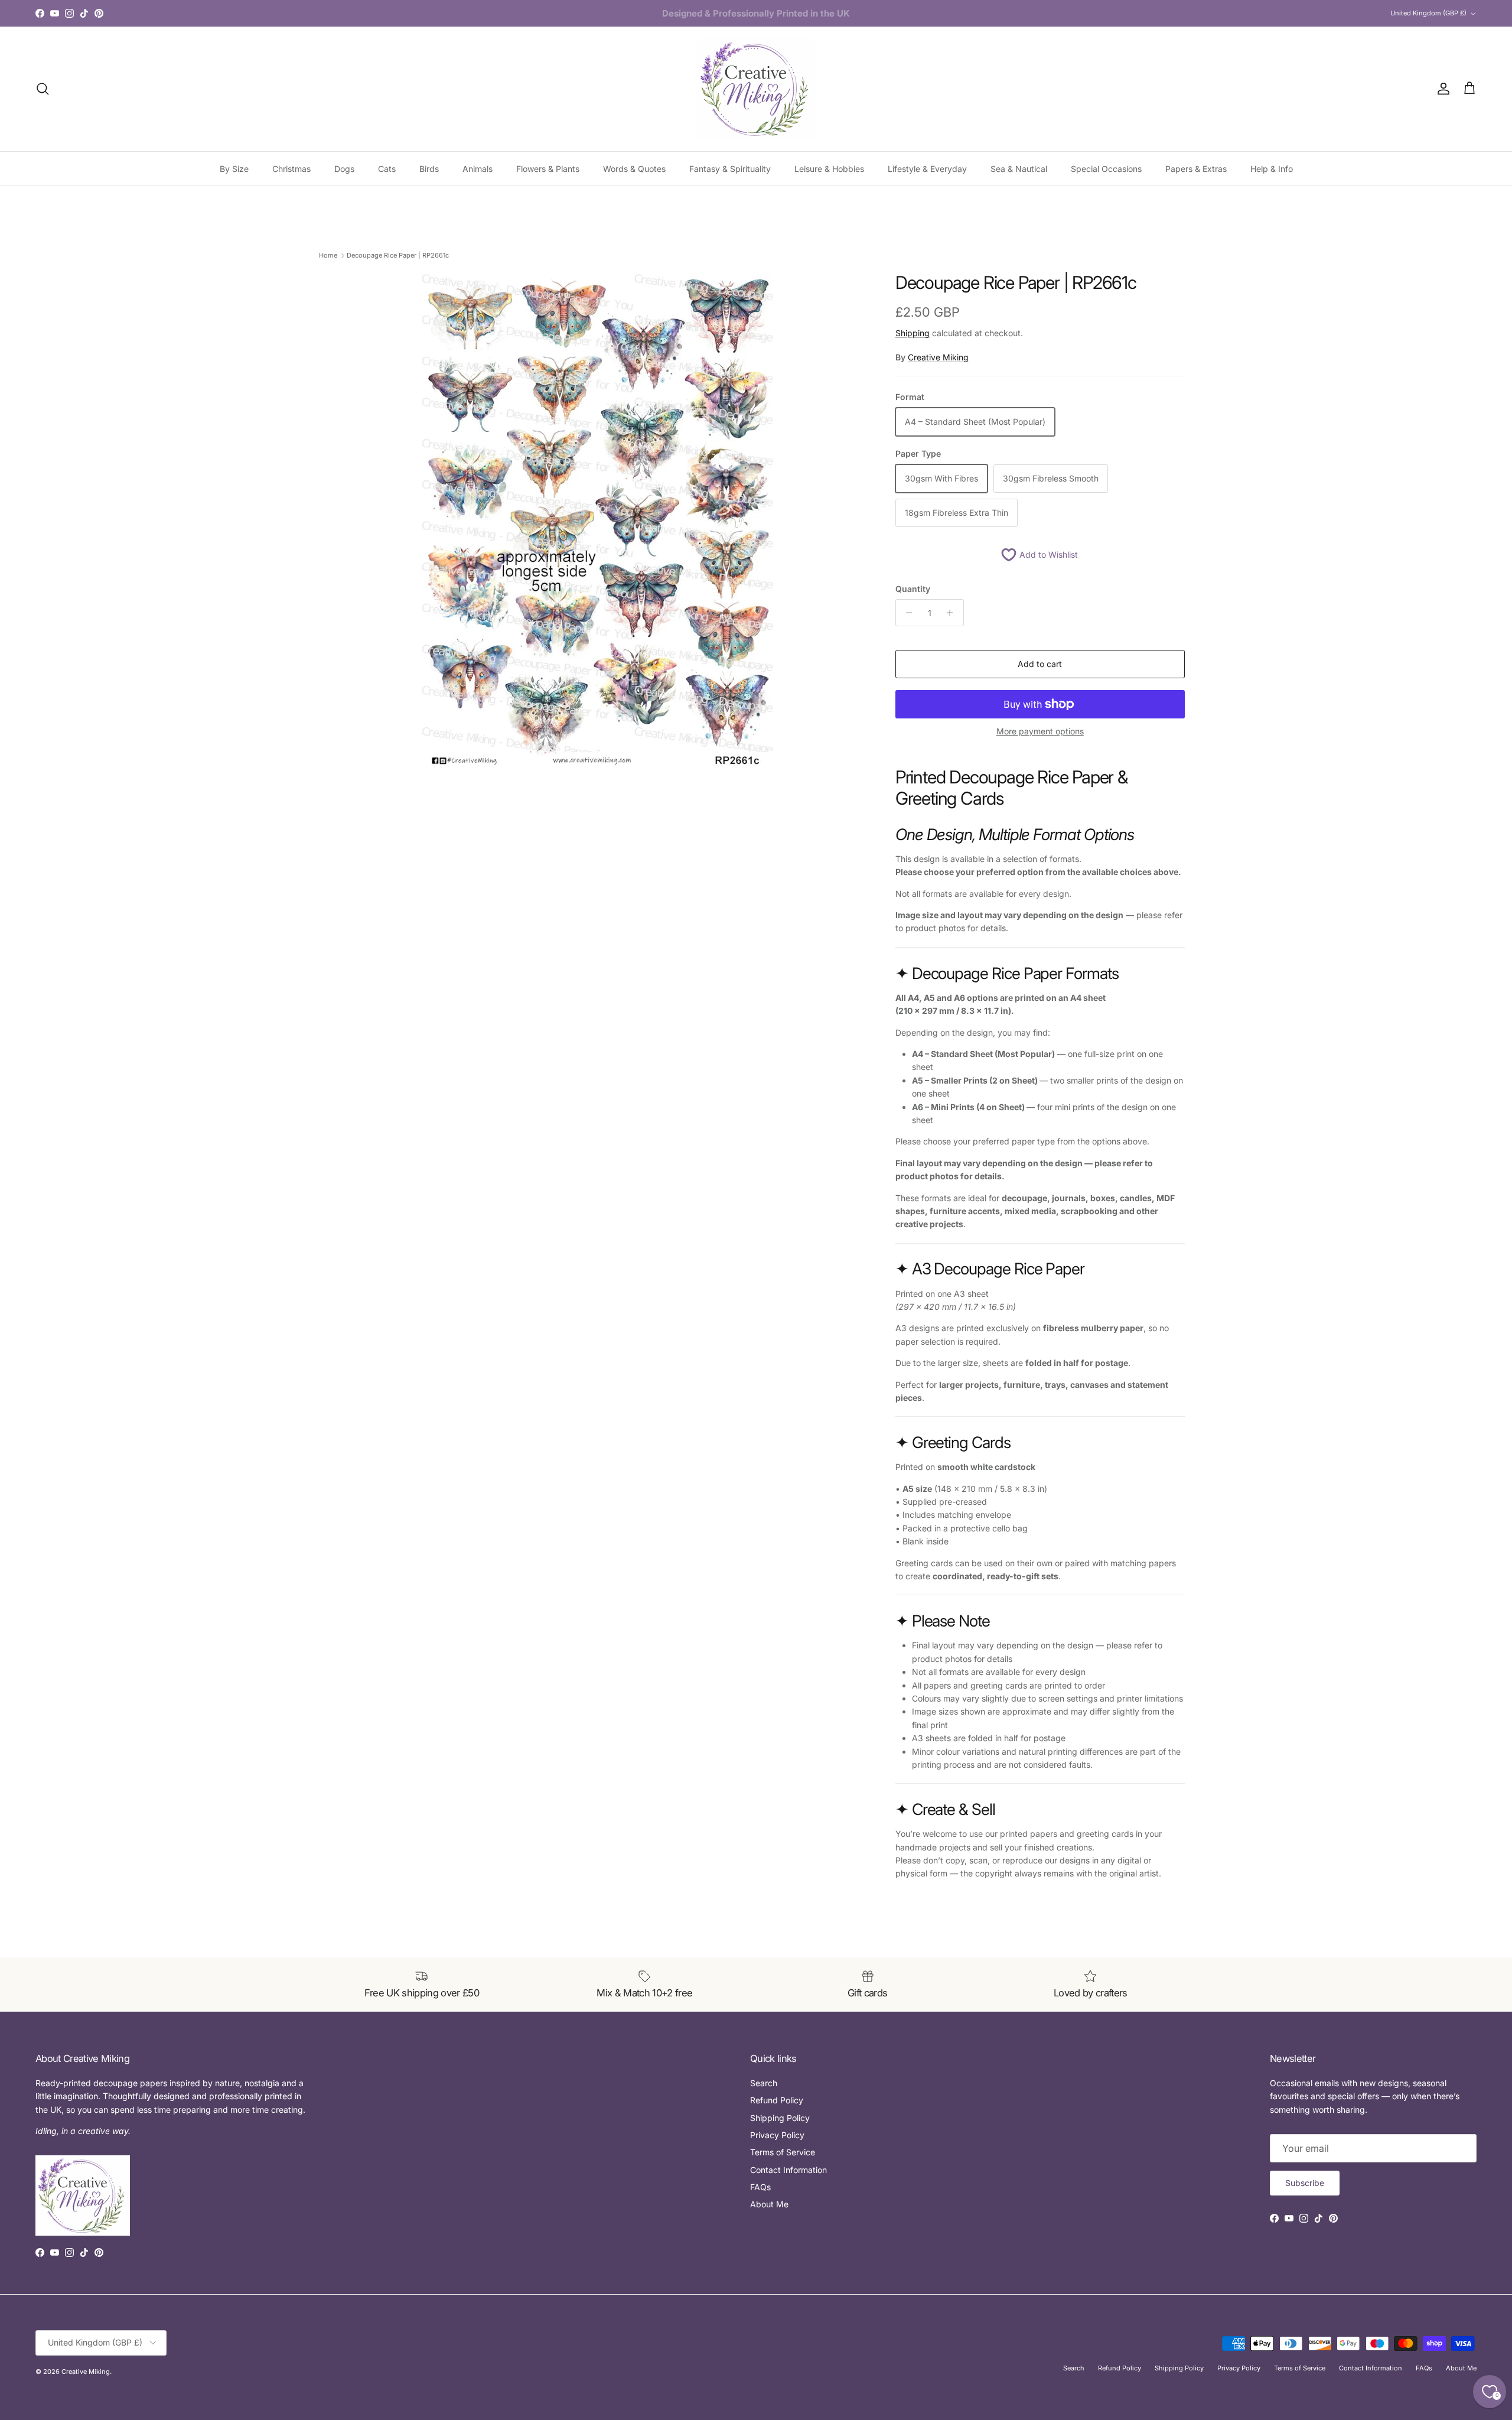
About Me (769, 2204)
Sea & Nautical (1019, 169)
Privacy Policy (777, 2135)
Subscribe (1305, 2183)
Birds (429, 169)
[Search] (43, 89)
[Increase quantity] (953, 613)
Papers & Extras (1196, 169)
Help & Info (1272, 169)
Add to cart (1040, 664)
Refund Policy (777, 2100)
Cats (387, 169)
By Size (234, 169)
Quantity (913, 589)
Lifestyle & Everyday (927, 169)
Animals (478, 169)
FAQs (760, 2187)
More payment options (1040, 731)
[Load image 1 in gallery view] (598, 522)
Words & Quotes (634, 169)
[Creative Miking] (756, 89)
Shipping (913, 333)
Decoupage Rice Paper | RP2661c (398, 255)
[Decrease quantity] (906, 613)
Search (764, 2083)
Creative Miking (938, 357)
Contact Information (788, 2170)
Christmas (291, 169)
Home (328, 255)
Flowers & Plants (548, 169)
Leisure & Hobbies (829, 169)
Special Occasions (1106, 169)
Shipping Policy (780, 2118)
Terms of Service (783, 2152)
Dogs (344, 169)
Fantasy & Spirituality (730, 169)
